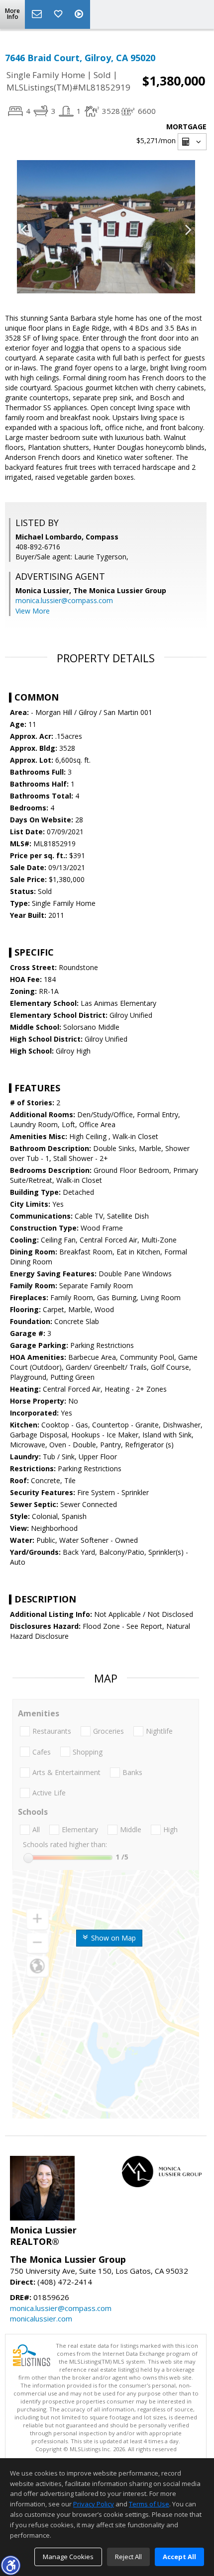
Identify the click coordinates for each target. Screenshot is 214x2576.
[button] (10, 2565)
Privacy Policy (94, 2504)
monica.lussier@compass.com (64, 600)
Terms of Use (149, 2504)
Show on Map (112, 1938)
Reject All (128, 2557)
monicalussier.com (41, 2318)
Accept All (179, 2557)
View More (33, 611)
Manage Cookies (68, 2557)
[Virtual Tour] (80, 14)
